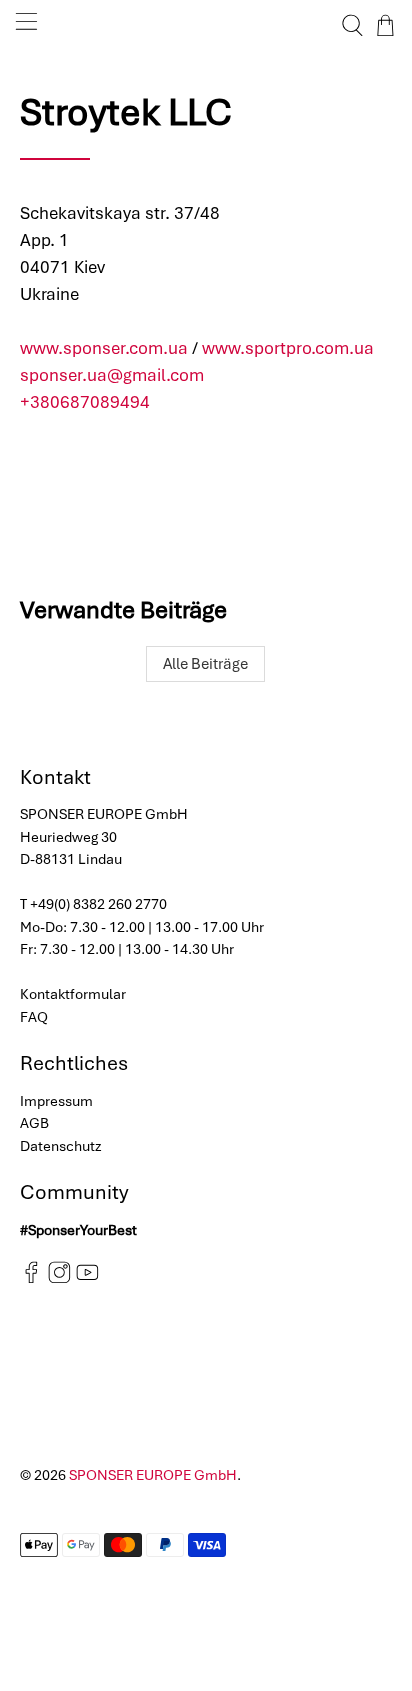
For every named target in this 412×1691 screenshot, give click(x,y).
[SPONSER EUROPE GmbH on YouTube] (87, 1279)
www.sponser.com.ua (104, 348)
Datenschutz (61, 1146)
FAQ (34, 1017)
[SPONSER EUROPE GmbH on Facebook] (31, 1279)
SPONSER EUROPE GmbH (153, 1475)
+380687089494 (85, 402)
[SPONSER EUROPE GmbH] (206, 25)
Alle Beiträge (205, 664)
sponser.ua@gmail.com (112, 375)
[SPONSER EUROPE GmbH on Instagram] (59, 1279)
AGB (34, 1123)
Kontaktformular (73, 994)
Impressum (56, 1101)
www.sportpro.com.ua (288, 348)
